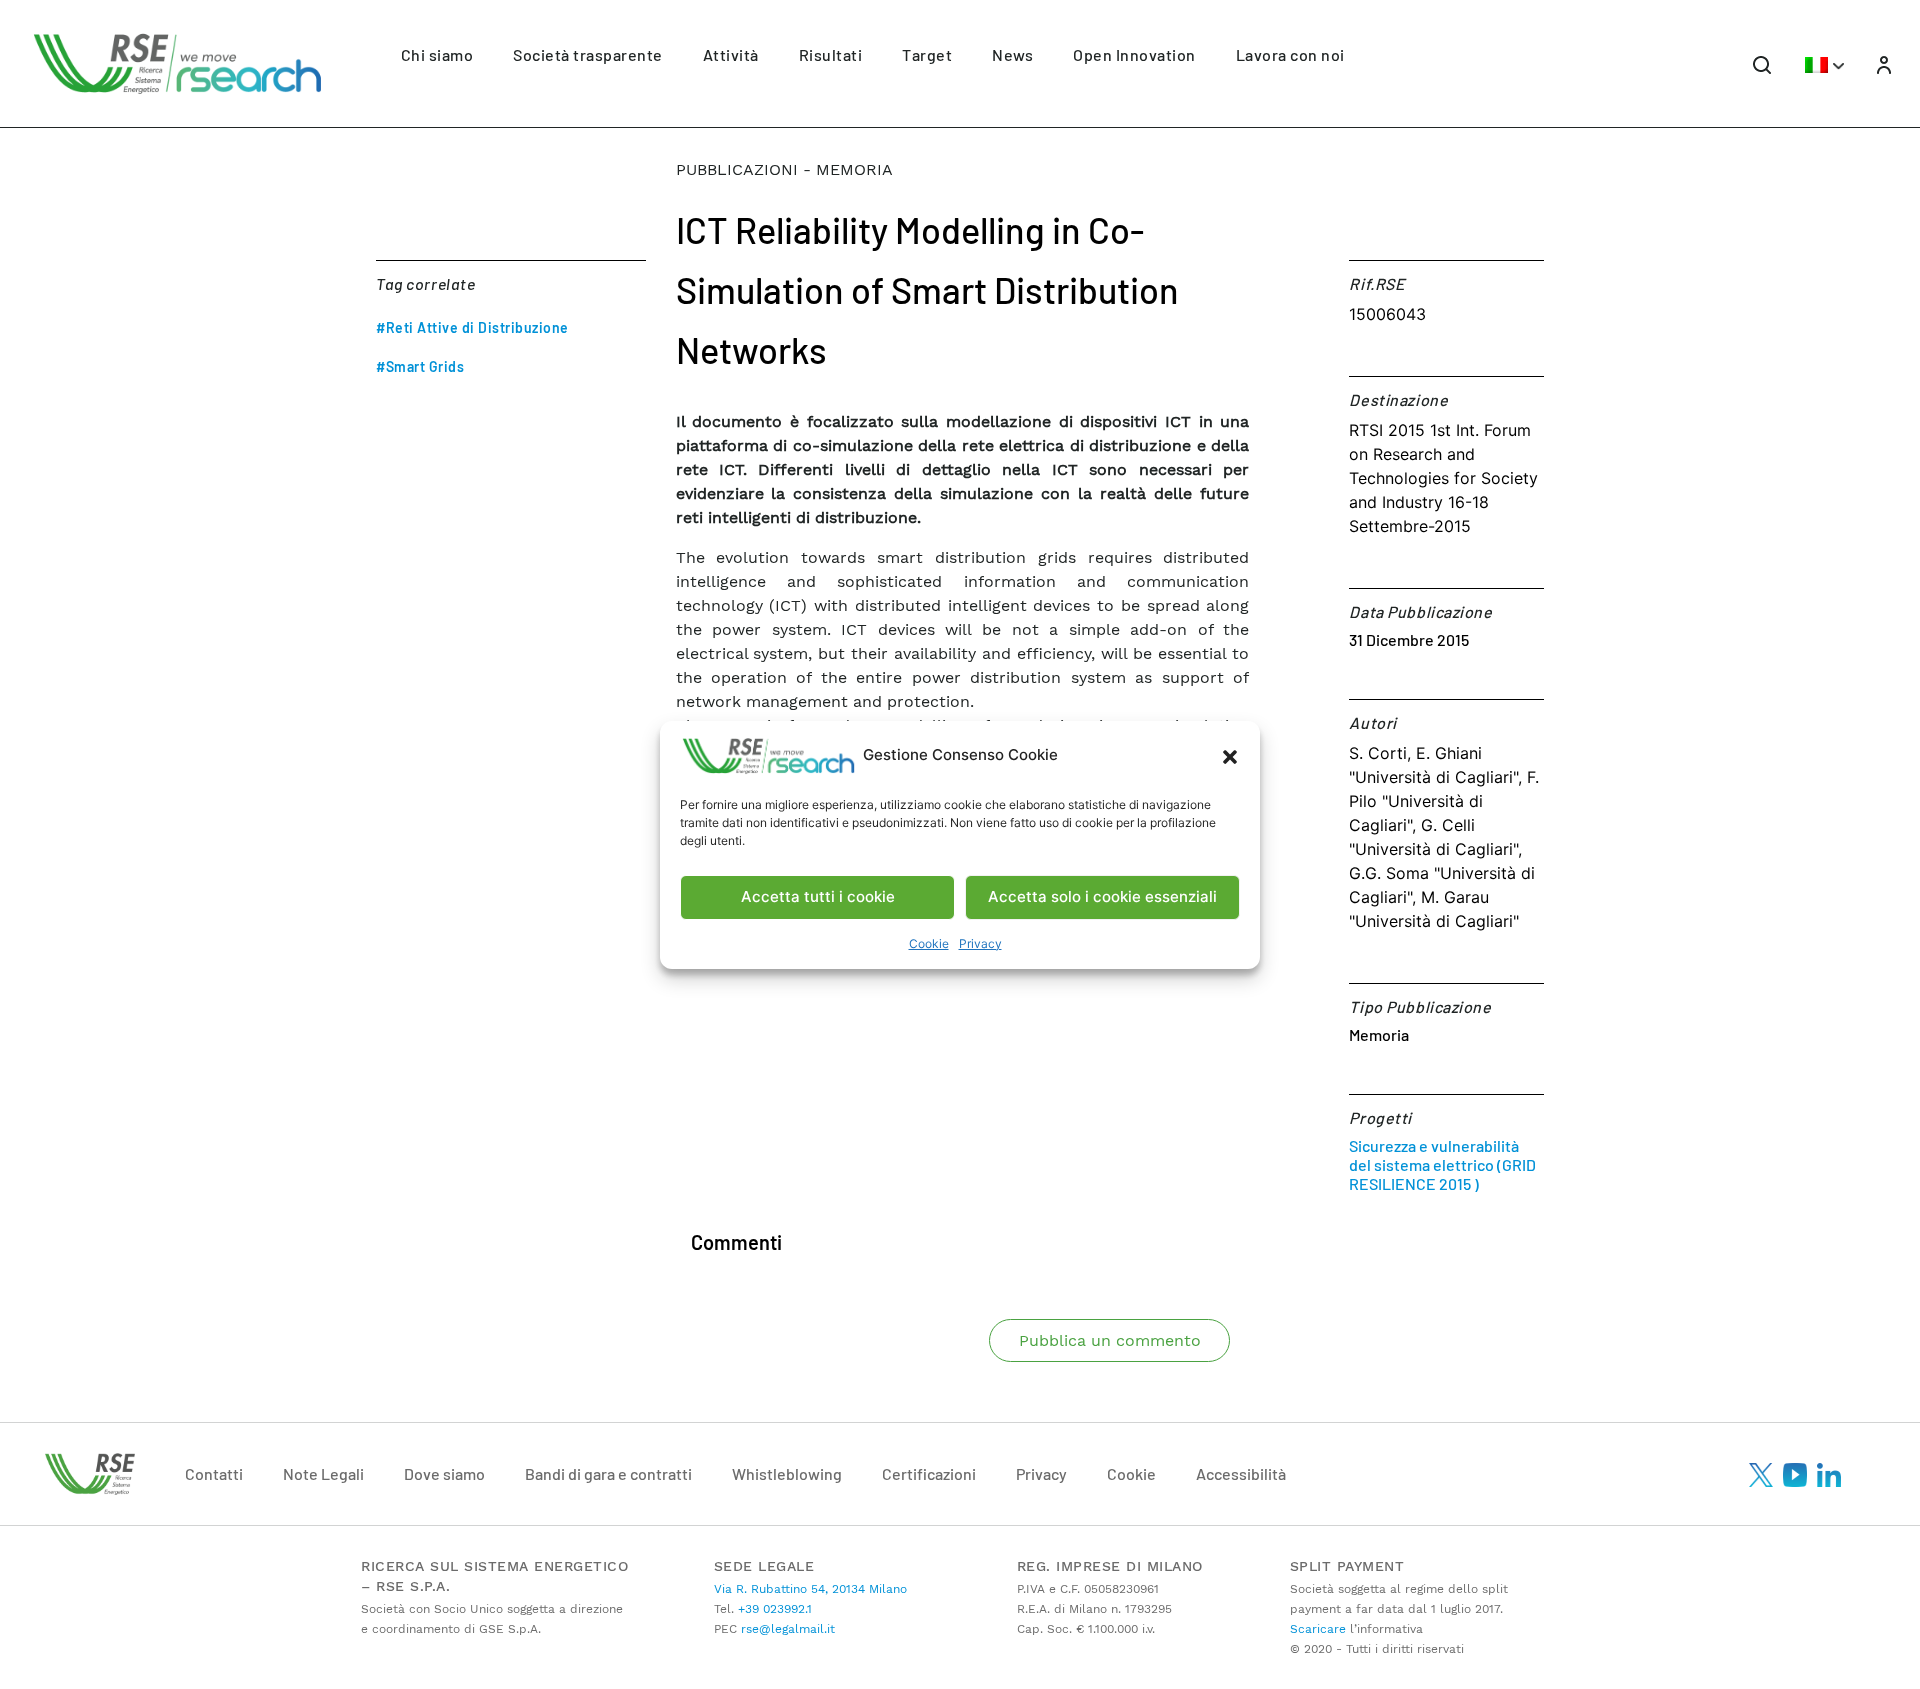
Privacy (980, 943)
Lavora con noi (1290, 54)
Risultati (831, 54)
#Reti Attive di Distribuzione (472, 327)
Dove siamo (444, 1473)
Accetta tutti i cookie (818, 896)
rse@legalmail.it (786, 1629)
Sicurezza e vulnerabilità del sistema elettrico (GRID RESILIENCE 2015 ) (1442, 1164)
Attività (731, 54)
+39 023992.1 (773, 1609)
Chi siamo (437, 54)
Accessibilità (1241, 1473)
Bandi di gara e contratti (608, 1473)
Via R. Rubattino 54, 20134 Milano (810, 1589)
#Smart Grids (420, 366)
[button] (1230, 756)
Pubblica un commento (1110, 1340)
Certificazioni (929, 1473)
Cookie (929, 943)
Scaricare (1318, 1629)
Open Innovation (1134, 54)
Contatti (214, 1473)
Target (927, 54)
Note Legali (323, 1473)
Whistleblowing (787, 1473)
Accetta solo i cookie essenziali (1102, 896)
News (1012, 54)
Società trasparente (588, 54)
